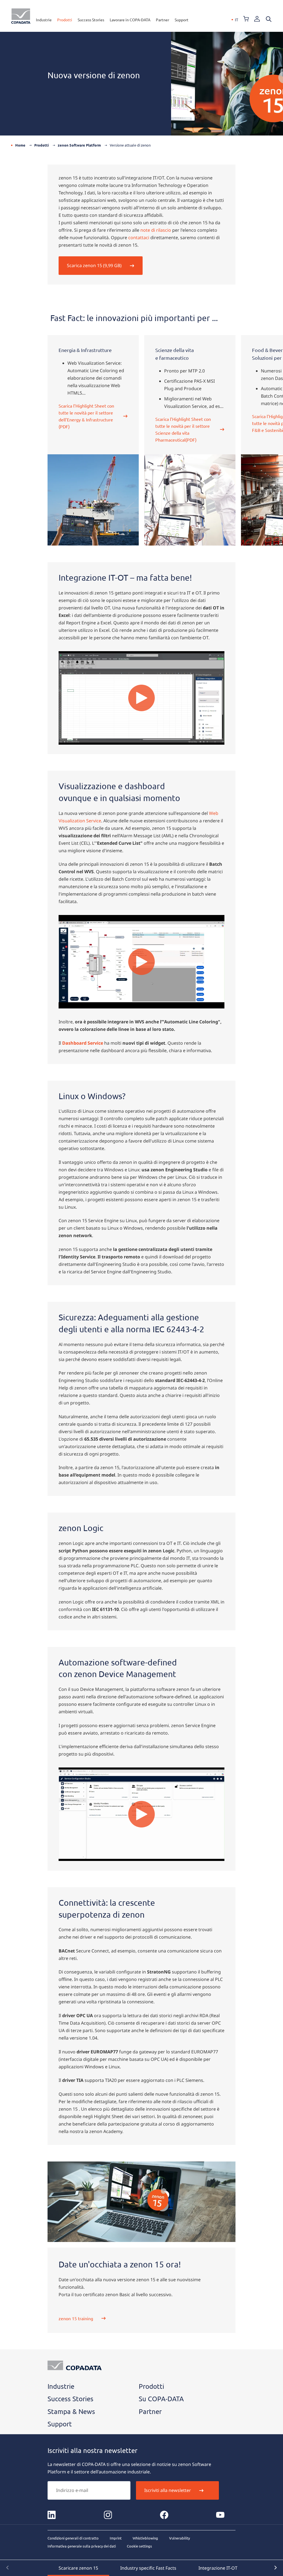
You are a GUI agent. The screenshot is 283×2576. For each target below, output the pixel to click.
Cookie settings (139, 2546)
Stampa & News (71, 2411)
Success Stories (91, 20)
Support (182, 20)
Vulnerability (180, 2538)
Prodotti (65, 20)
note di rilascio (156, 230)
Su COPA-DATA (161, 2399)
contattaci (139, 238)
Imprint (116, 2538)
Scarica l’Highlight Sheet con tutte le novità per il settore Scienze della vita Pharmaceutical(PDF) (183, 429)
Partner (163, 20)
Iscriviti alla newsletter (168, 2490)
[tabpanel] (93, 440)
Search (269, 19)
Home (20, 145)
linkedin (52, 2515)
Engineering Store (246, 19)
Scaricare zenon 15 (78, 2568)
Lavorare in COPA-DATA (130, 20)
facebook (164, 2515)
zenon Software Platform (79, 145)
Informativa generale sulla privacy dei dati (82, 2546)
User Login (257, 19)
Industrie (44, 20)
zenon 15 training (76, 2318)
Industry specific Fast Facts (148, 2568)
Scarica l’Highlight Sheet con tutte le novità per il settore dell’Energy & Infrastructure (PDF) (86, 416)
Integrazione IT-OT (218, 2568)
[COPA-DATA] (21, 16)
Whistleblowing (145, 2538)
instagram (108, 2515)
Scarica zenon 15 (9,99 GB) (94, 265)
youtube (220, 2515)
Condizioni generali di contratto (73, 2538)
